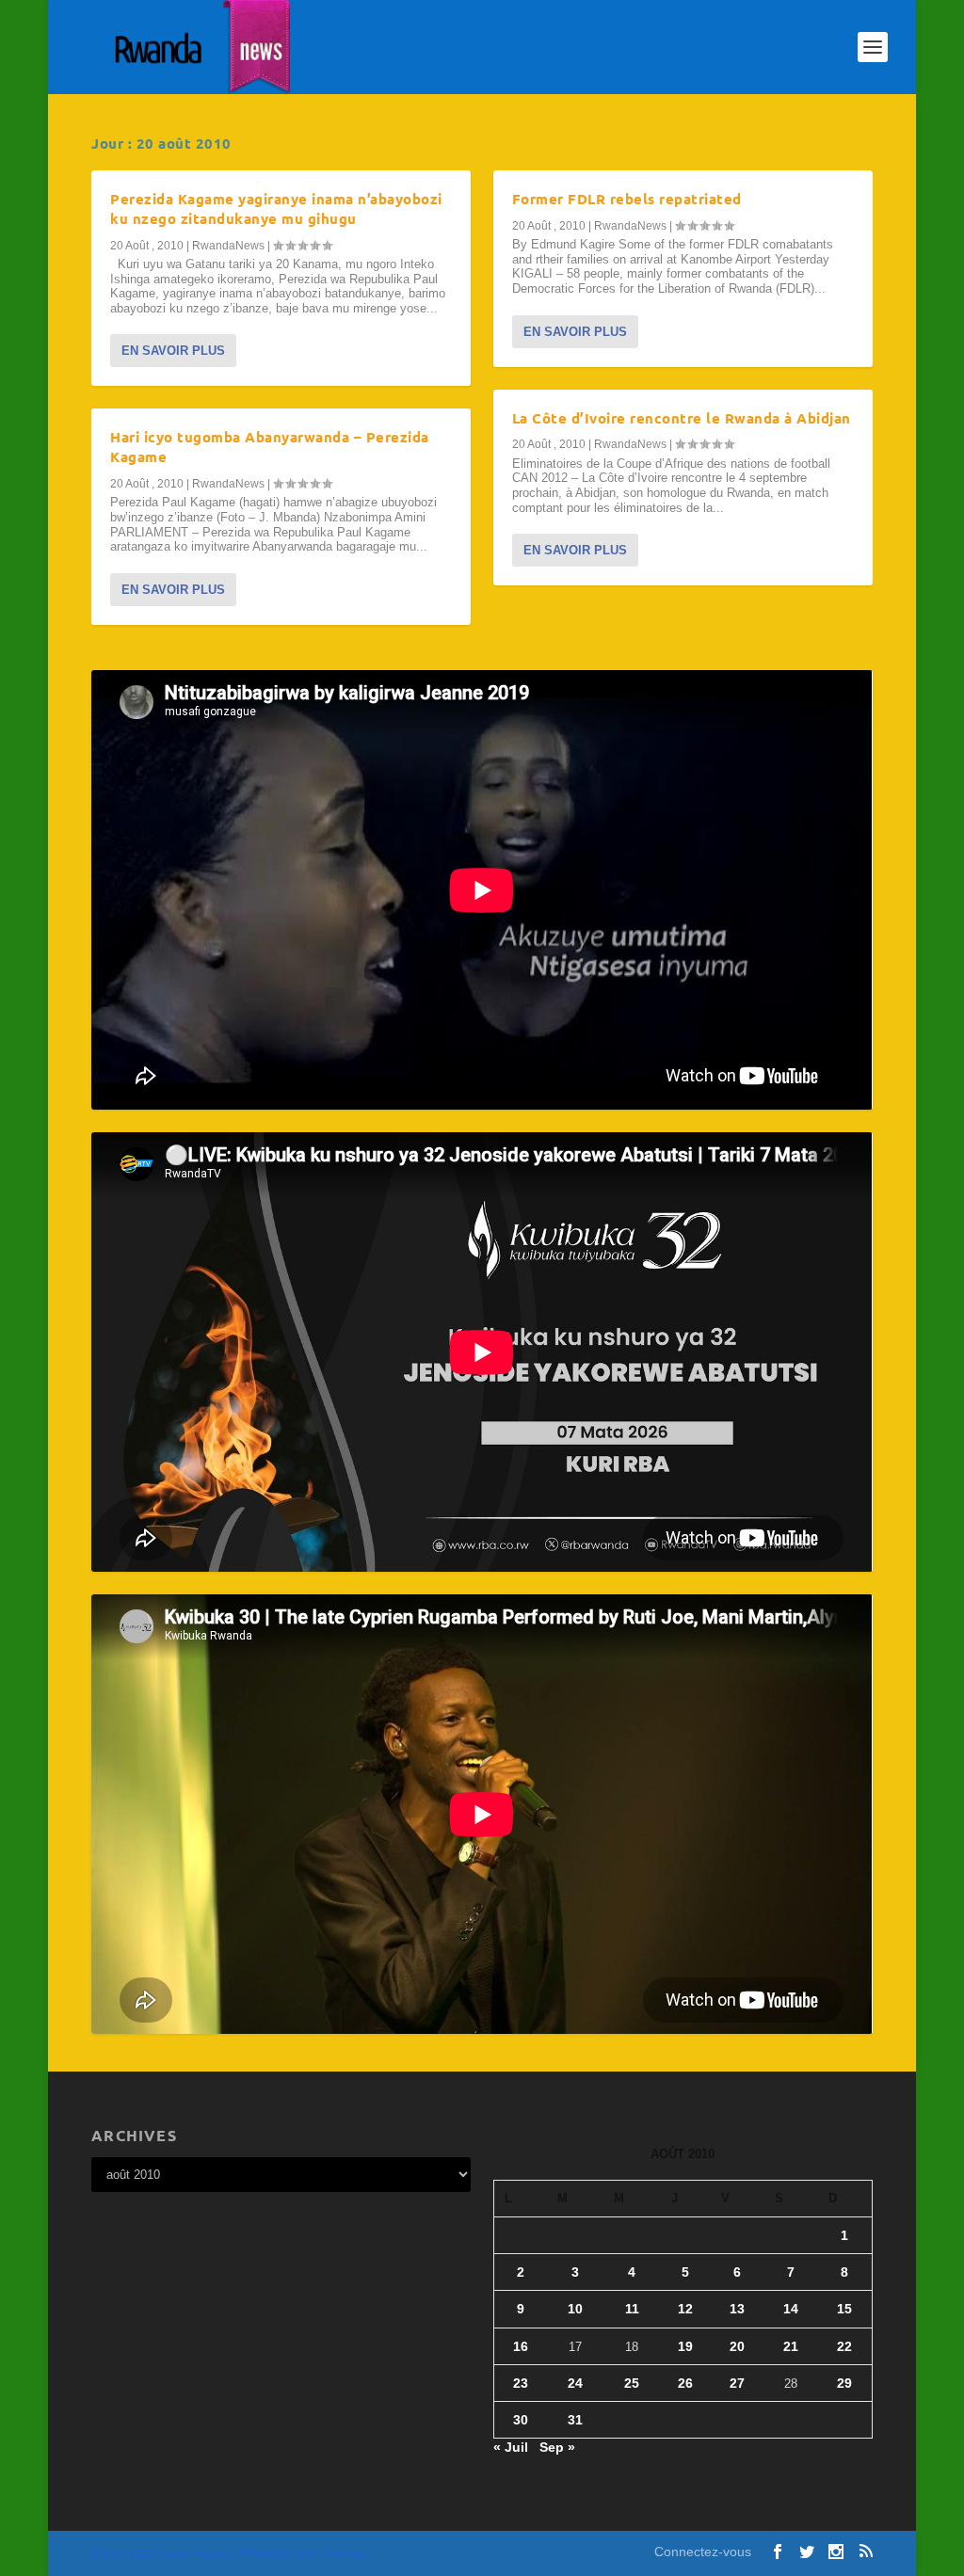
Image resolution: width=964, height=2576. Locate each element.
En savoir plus (173, 351)
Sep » (557, 2447)
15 (844, 2309)
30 (521, 2420)
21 (791, 2346)
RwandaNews (228, 246)
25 (632, 2383)
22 (844, 2346)
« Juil (511, 2447)
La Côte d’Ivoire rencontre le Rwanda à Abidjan (682, 418)
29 (844, 2383)
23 (521, 2383)
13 (737, 2309)
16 (521, 2346)
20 (737, 2346)
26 (685, 2383)
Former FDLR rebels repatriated (627, 199)
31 (575, 2420)
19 (685, 2346)
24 (575, 2383)
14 (791, 2309)
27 (737, 2383)
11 (632, 2309)
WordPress (344, 2554)
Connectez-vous (703, 2552)
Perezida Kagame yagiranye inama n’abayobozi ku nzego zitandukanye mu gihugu (276, 208)
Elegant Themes (193, 2554)
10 (575, 2309)
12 (685, 2309)
